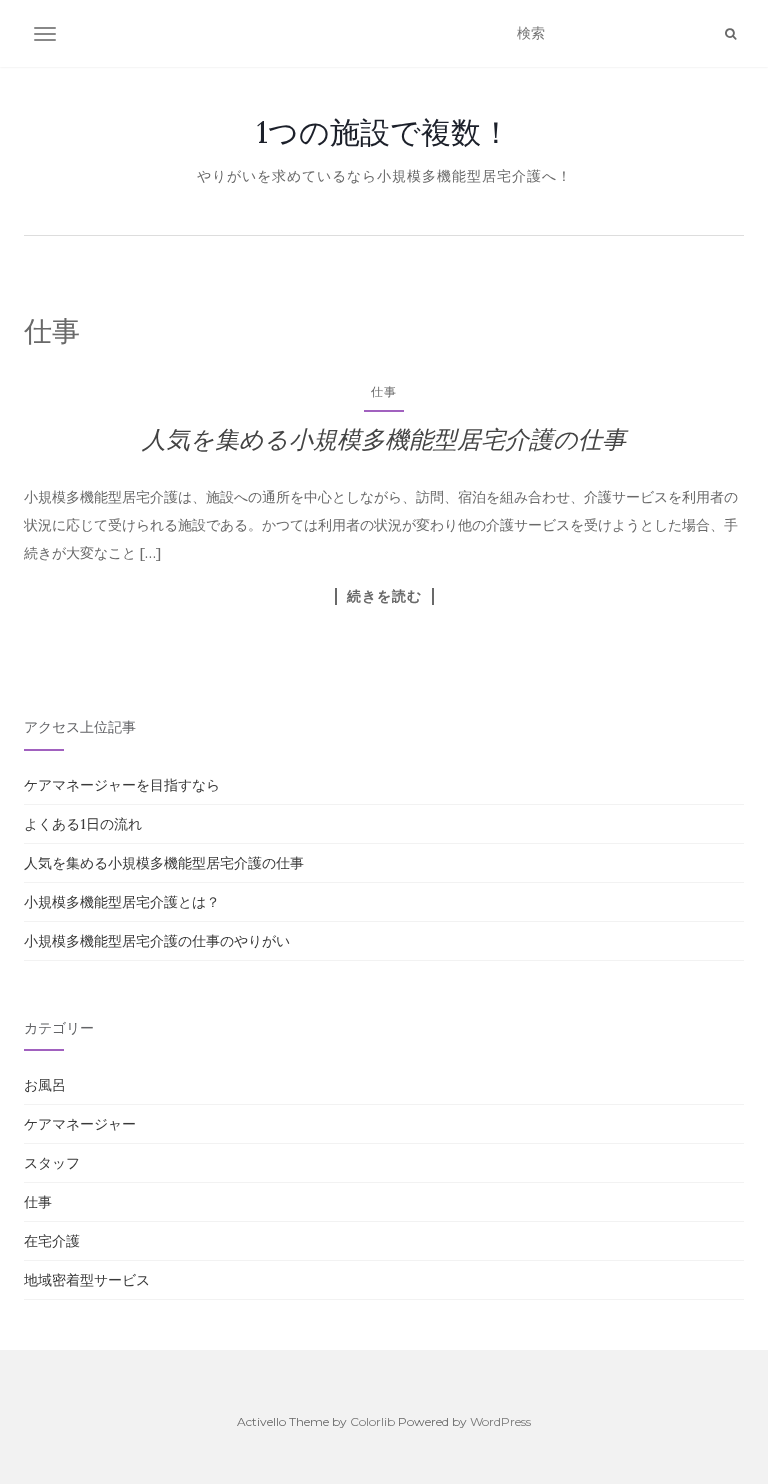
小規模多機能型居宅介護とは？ (122, 902)
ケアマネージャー (80, 1124)
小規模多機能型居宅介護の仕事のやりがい (157, 941)
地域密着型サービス (87, 1280)
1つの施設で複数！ (384, 132)
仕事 (384, 391)
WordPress (500, 1421)
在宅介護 (52, 1241)
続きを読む (384, 596)
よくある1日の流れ (83, 824)
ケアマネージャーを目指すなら (122, 785)
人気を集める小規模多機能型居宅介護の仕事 (384, 439)
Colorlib (372, 1421)
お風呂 (45, 1085)
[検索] (730, 34)
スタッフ (52, 1163)
